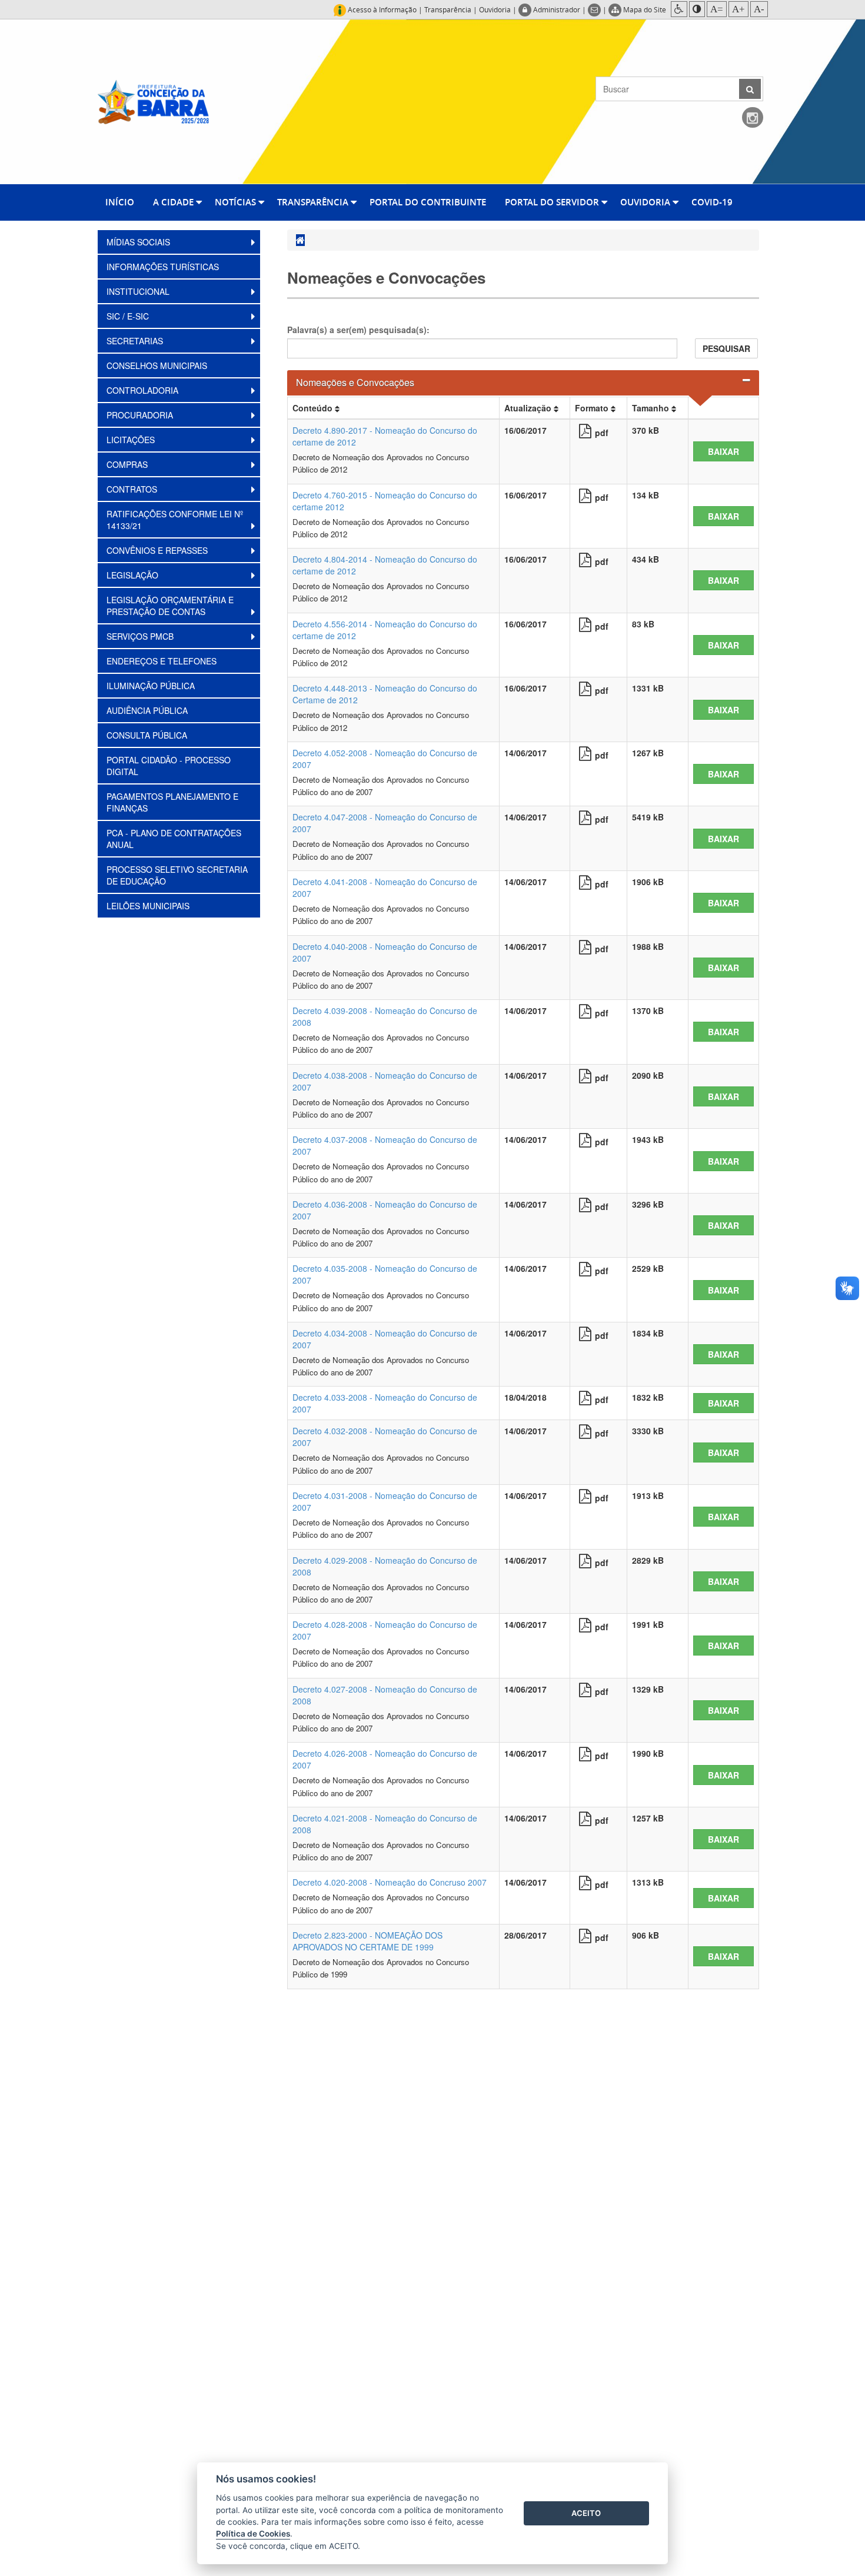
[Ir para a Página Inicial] (153, 101)
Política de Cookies (253, 2534)
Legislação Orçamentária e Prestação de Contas (170, 606)
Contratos (133, 489)
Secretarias (136, 341)
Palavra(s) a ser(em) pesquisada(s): (358, 330)
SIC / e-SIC (129, 316)
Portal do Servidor (553, 202)
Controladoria (144, 390)
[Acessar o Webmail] (595, 9)
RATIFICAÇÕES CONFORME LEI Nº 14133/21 (175, 520)
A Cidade (174, 202)
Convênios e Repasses (158, 550)
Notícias (237, 202)
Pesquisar (726, 348)
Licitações (132, 440)
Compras (128, 464)
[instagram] (753, 118)
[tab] (523, 383)
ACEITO (586, 2513)
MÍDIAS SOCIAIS (139, 242)
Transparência (448, 9)
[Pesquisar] (750, 89)
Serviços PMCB (141, 636)
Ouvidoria (495, 9)
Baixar (723, 451)
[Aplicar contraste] (697, 9)
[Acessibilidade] (679, 9)
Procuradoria (141, 415)
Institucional (139, 291)
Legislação (134, 575)
